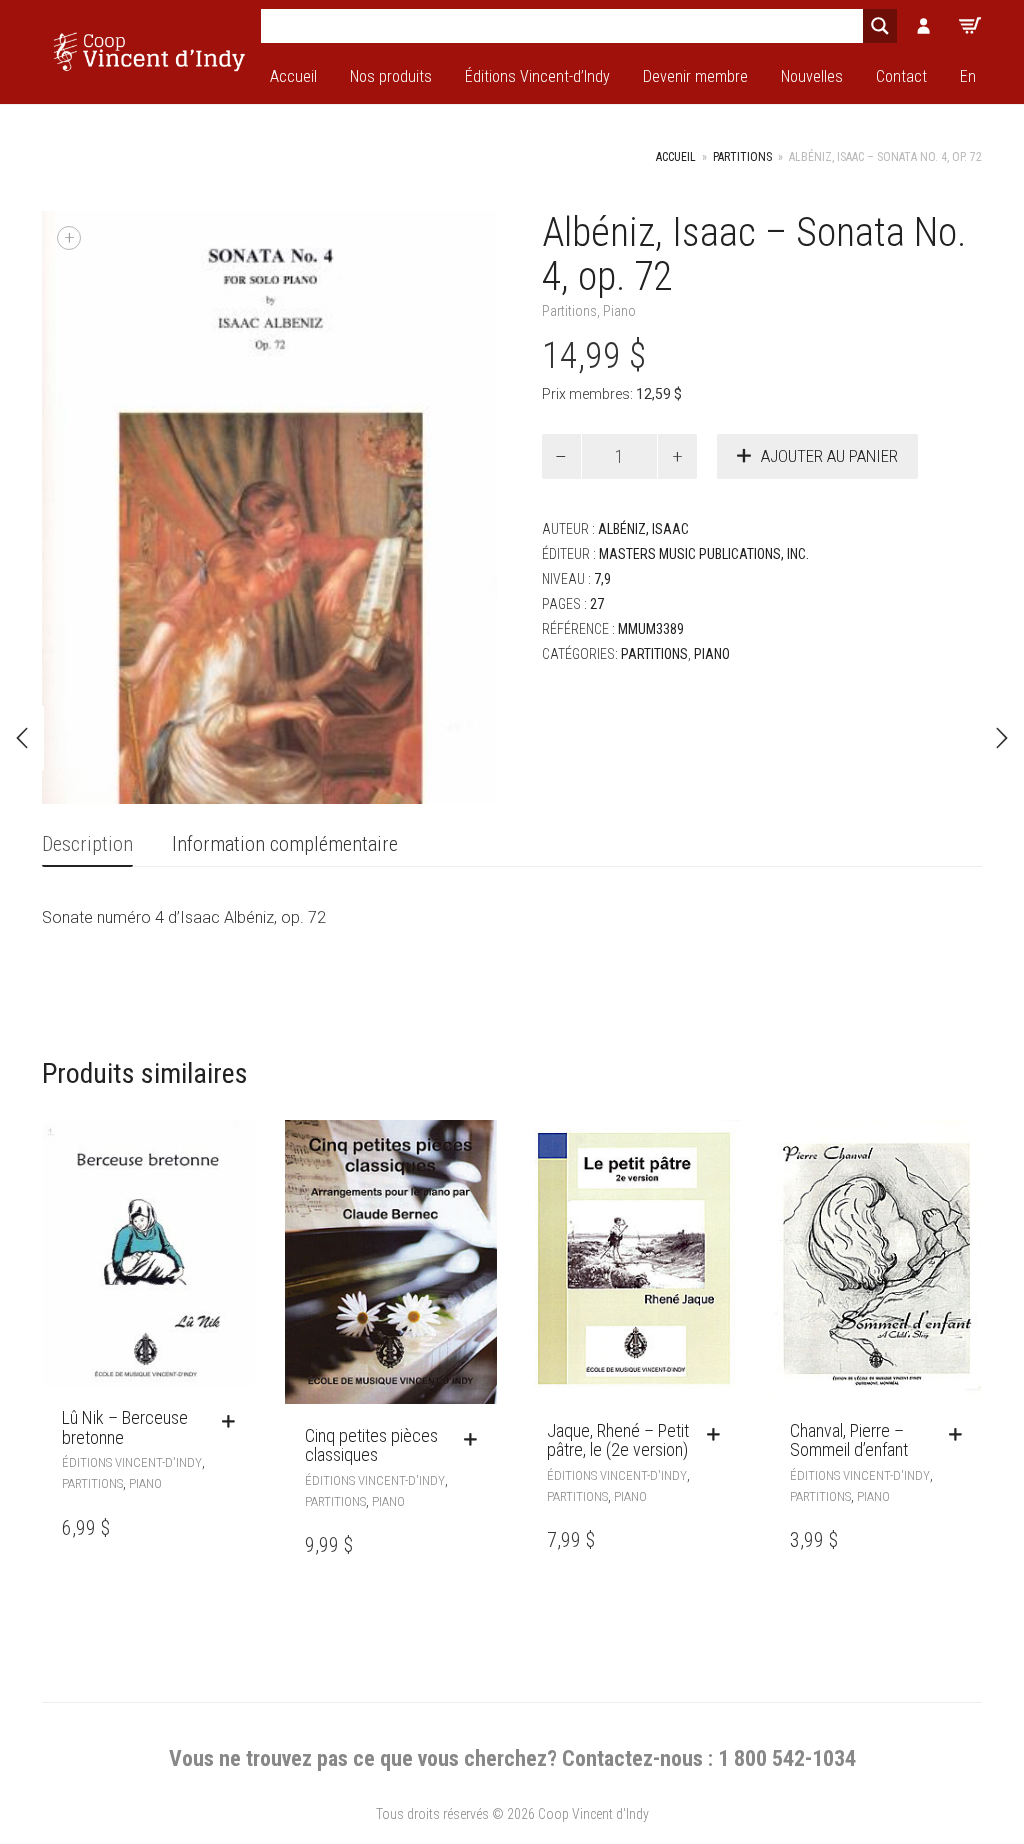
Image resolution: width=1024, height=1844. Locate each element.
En (968, 76)
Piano (619, 311)
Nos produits (391, 76)
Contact (901, 76)
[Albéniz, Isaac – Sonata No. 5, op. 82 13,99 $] (1002, 738)
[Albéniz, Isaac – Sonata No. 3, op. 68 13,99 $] (22, 738)
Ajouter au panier (829, 456)
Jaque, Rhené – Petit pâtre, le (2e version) (618, 1440)
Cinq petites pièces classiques (371, 1445)
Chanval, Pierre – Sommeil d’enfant (849, 1440)
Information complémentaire (285, 844)
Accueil (293, 76)
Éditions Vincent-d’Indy (537, 76)
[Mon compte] (924, 26)
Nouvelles (812, 76)
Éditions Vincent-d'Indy (132, 1462)
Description (87, 844)
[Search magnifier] (880, 26)
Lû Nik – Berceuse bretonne (125, 1427)
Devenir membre (695, 76)
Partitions (742, 157)
